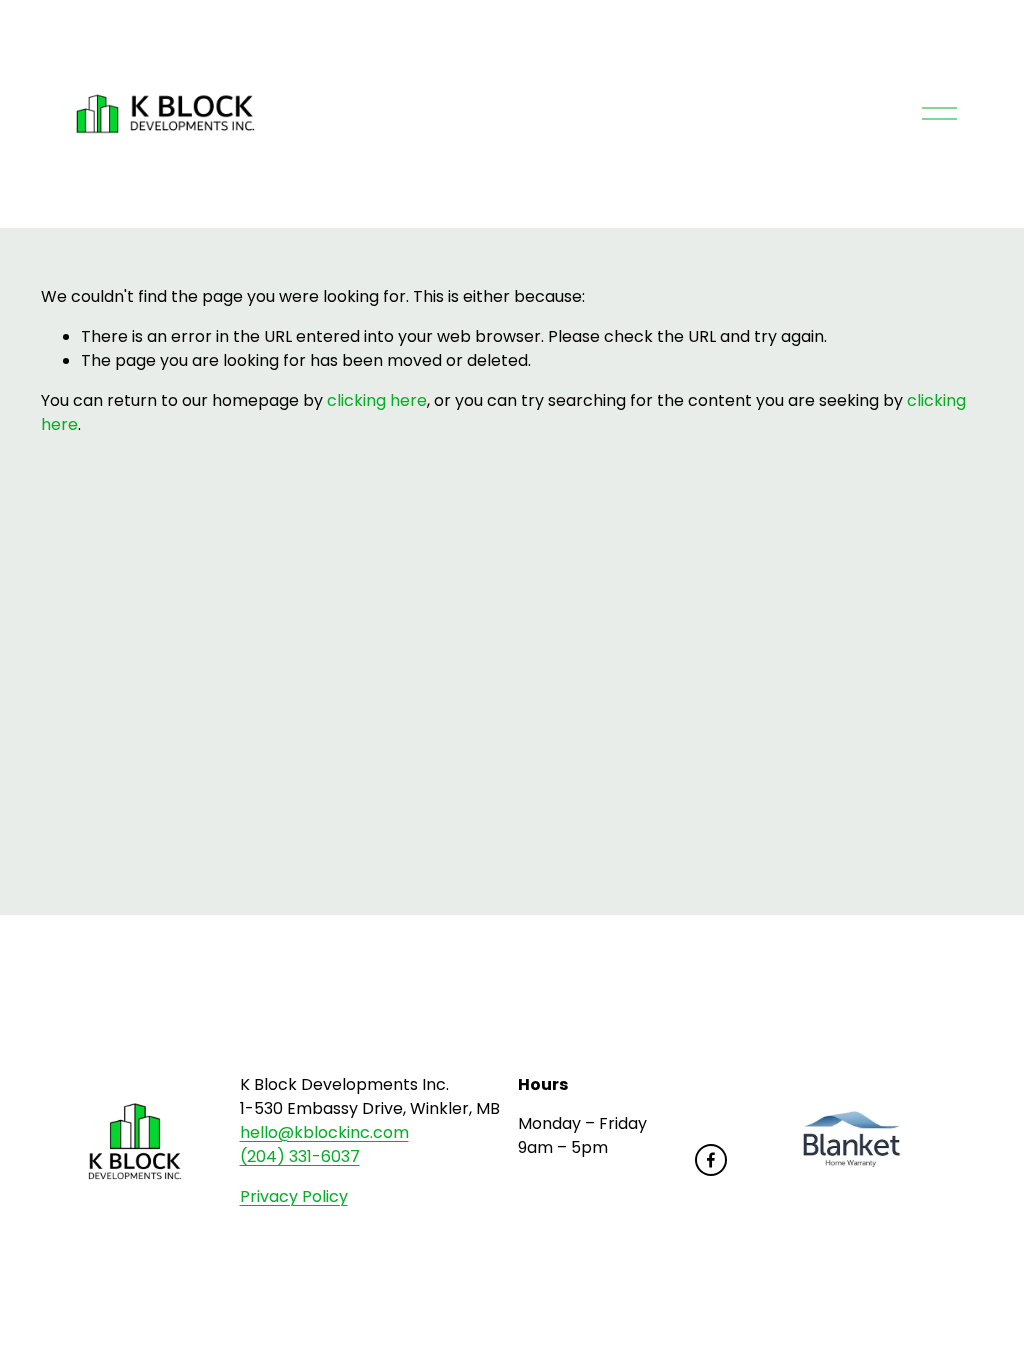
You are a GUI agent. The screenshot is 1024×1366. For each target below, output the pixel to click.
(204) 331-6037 (300, 1156)
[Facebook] (711, 1160)
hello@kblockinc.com (324, 1132)
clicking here (377, 400)
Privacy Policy (294, 1196)
